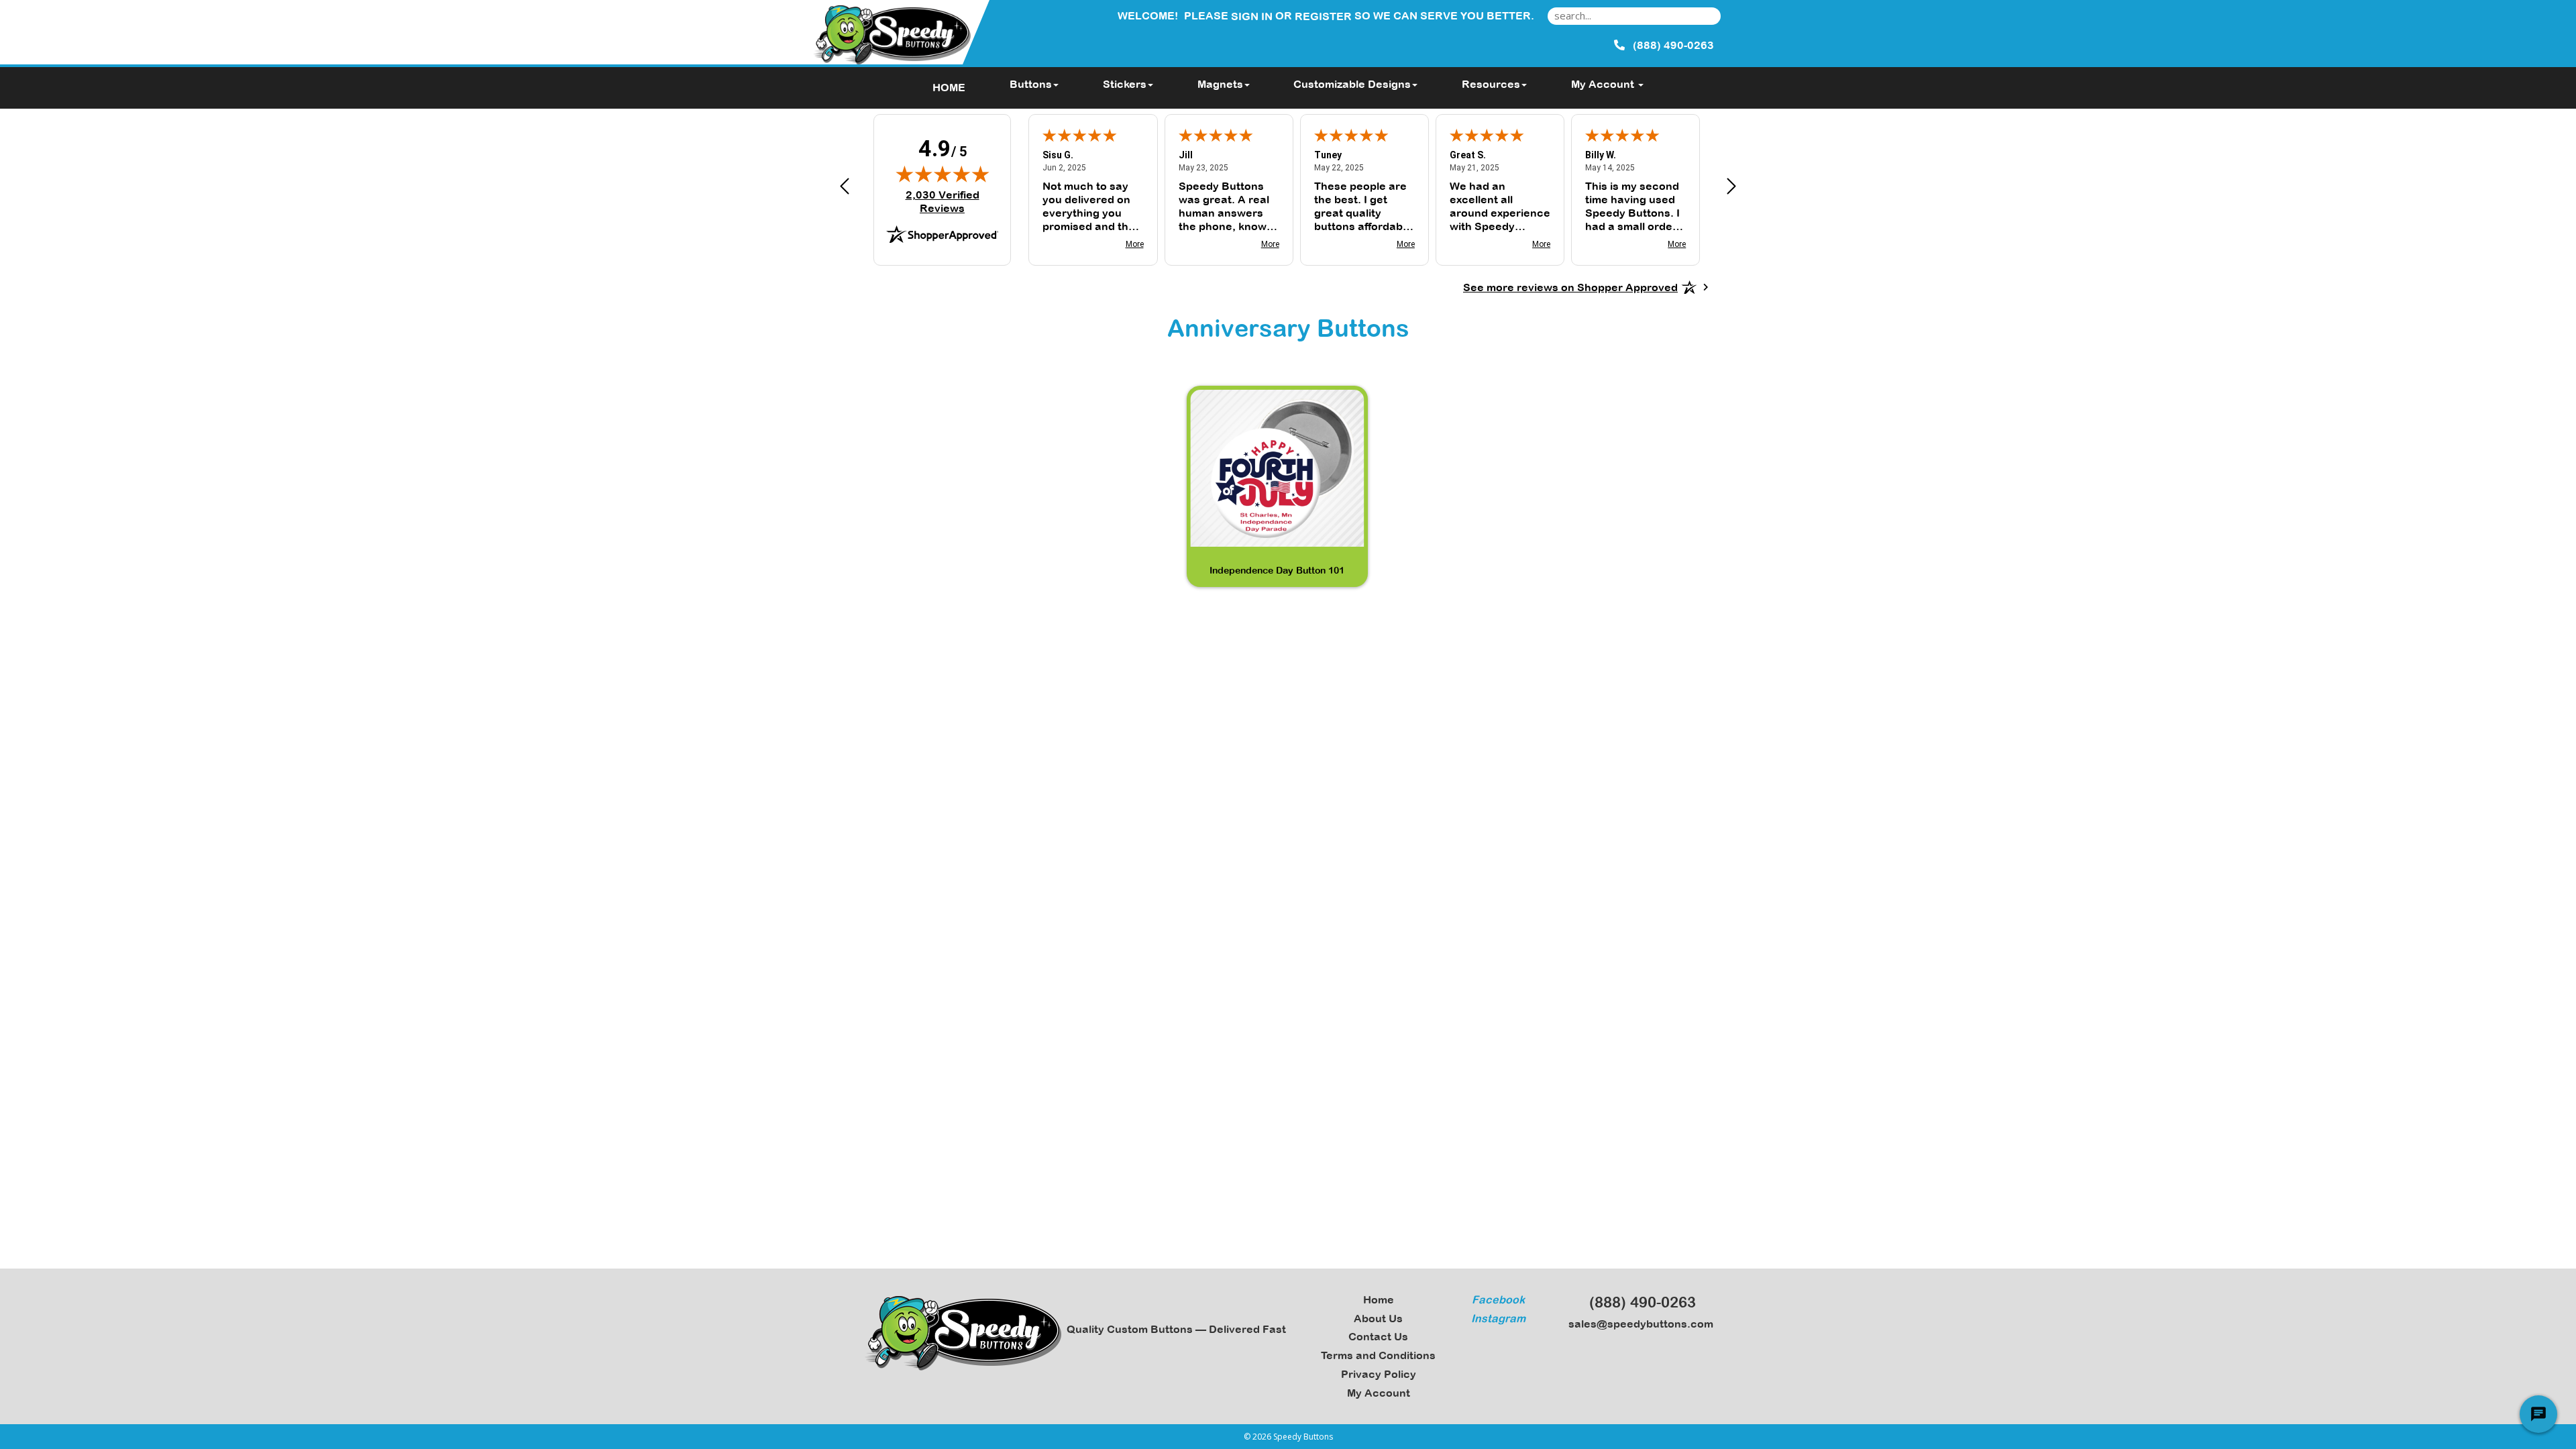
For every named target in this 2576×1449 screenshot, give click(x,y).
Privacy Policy (1379, 1374)
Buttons (1031, 84)
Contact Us (1378, 1336)
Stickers (1125, 84)
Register (1323, 16)
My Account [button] (1604, 84)
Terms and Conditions (1378, 1355)
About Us (1378, 1318)
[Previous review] (845, 188)
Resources (1491, 84)
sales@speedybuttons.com (1638, 1324)
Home (1379, 1299)
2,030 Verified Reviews (951, 201)
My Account (1379, 1393)
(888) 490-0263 (1639, 1302)
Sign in (1252, 16)
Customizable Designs (1352, 84)
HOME (949, 87)
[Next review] (1731, 188)
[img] (943, 174)
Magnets (1220, 84)
